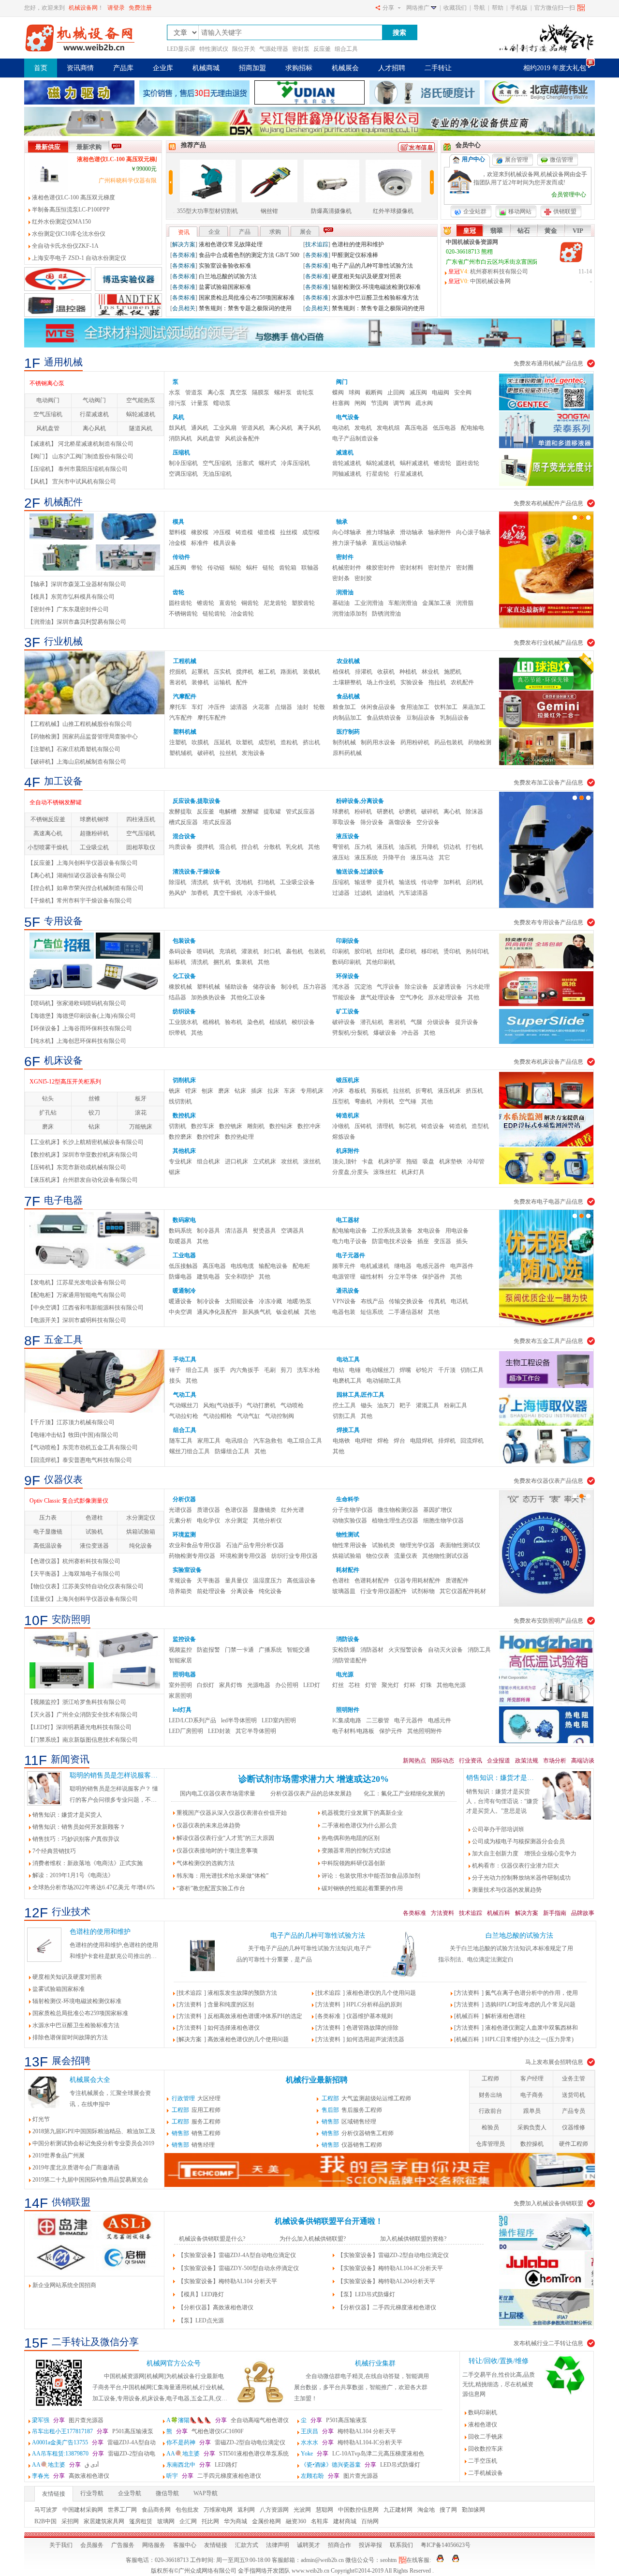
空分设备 (428, 822)
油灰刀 (386, 1405)
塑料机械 (185, 732)
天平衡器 (208, 1581)
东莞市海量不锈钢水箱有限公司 (361, 244)
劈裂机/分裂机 (350, 1033)
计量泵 (200, 403)
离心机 (452, 812)
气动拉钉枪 (184, 1416)
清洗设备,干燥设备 (197, 872)
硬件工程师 (574, 2144)
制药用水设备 (378, 742)
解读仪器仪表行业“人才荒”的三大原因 (225, 1838)
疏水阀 (424, 403)
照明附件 (348, 1710)
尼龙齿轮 (275, 603)
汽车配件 (181, 718)
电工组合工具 (305, 1441)
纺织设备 (184, 1011)
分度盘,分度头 (350, 1172)
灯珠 (426, 1685)
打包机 (474, 847)
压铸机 (363, 1126)
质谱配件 (457, 1581)
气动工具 (185, 1395)
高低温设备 (48, 1546)
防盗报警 (208, 1650)
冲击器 (410, 1033)
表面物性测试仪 (460, 1545)
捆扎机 (222, 962)
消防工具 (479, 1650)
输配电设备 (273, 1266)
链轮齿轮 (214, 614)
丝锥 (94, 1099)
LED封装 (219, 1731)
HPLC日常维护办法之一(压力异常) (529, 2039)
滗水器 (341, 987)
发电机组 (388, 428)
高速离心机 (48, 833)
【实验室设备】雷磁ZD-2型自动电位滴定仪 (393, 2255)
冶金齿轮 (242, 614)
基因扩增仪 (438, 1510)
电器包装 (344, 1312)
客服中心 (185, 2545)
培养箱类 (180, 1591)
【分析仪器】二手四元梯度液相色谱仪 (387, 2307)
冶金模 (177, 543)
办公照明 (287, 1685)
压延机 (222, 742)
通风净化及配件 (217, 1312)
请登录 (116, 8)
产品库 (123, 68)
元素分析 (180, 1521)
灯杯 (410, 1685)
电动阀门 (48, 400)
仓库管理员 (490, 2144)
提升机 (385, 882)
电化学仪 (208, 1521)
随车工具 (181, 1441)
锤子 (175, 1370)
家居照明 (180, 1696)
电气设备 (348, 417)
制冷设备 (208, 1301)
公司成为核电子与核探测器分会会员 (518, 1841)
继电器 (403, 1266)
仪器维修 (574, 2127)
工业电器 (184, 1255)
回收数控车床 (486, 2449)
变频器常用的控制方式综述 (356, 1851)
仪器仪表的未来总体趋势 (208, 1825)
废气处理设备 (378, 997)
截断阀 (374, 392)
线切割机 (180, 1101)
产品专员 (574, 2111)
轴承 (342, 522)
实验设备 (412, 682)
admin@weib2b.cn (322, 2560)
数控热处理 (239, 1137)
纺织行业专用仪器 (295, 1556)
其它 (444, 858)
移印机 (430, 951)
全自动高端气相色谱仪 (228, 2420)
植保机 (341, 672)
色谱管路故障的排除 (372, 2028)
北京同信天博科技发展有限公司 (361, 308)
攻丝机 (290, 1161)
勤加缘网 (473, 2510)
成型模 (311, 532)
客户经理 (532, 2079)
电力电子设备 (350, 1241)
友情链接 (216, 2545)
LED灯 (312, 1685)
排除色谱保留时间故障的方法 (70, 2037)
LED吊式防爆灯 (361, 2465)
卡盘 (368, 1161)
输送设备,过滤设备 (360, 872)
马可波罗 (46, 2510)
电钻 (339, 1370)
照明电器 (184, 1674)
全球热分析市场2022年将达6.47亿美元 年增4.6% (94, 1887)
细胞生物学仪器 (443, 1521)
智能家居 (180, 1660)
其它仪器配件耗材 (463, 1591)
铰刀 (94, 1113)
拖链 (412, 1161)
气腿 (416, 1022)
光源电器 (259, 1685)
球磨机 (341, 812)
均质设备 (180, 847)
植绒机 (278, 1022)
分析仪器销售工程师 (358, 2133)
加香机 (200, 893)
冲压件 (217, 707)
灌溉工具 (427, 1405)
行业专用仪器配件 (383, 1591)
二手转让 (438, 68)
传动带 (430, 882)
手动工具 (185, 1359)
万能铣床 (141, 1127)
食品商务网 (156, 2510)
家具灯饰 (231, 1685)
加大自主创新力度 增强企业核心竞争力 (524, 1853)
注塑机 (178, 742)
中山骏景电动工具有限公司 (355, 255)
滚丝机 (312, 1161)
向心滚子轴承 (473, 532)
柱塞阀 (341, 403)
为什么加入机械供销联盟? (313, 2239)
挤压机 (474, 1091)
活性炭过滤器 (393, 211)
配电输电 (472, 428)
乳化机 (295, 847)
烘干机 (222, 882)
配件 (242, 682)
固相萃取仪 (141, 847)
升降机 (430, 847)
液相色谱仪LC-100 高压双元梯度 (74, 197)
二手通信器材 (406, 1312)
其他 (314, 847)
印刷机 (341, 951)
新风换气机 (257, 1312)
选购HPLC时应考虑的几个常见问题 (530, 2004)
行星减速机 (94, 414)
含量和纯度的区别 (231, 2004)
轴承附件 (440, 532)
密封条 (341, 578)
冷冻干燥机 (262, 893)
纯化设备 (141, 1546)
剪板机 (380, 1091)
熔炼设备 (344, 1137)
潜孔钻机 (372, 1022)
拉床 (273, 1091)
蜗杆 (252, 568)
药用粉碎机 (415, 742)
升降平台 (394, 858)
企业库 (163, 68)
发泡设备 (253, 753)
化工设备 (184, 976)
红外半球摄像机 (207, 211)
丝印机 (385, 951)
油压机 (408, 847)
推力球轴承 (381, 532)
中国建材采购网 (83, 2510)
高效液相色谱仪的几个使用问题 (248, 2039)
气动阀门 (94, 400)
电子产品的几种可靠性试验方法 (318, 1936)
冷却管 (476, 1161)
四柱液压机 (141, 819)
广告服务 (123, 2545)
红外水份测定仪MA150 (61, 222)
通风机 (200, 428)
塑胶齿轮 (303, 603)
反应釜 (206, 812)
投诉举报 (370, 2545)
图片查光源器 (68, 2420)
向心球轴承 (347, 532)
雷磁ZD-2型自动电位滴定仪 (226, 2442)
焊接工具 (348, 1430)
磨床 (48, 1127)
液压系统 (366, 858)
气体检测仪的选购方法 (206, 1863)
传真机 (437, 1301)
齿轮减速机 (347, 463)
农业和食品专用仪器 (195, 1545)
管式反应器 (300, 812)
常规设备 (180, 1581)
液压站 (341, 858)
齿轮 (178, 592)
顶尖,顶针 (345, 1161)
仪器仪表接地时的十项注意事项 (217, 1851)
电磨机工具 (347, 1381)
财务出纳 (490, 2095)
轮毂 (319, 707)
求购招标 (299, 68)
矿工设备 (348, 1011)
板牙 (141, 1099)
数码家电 (184, 1220)
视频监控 (180, 1650)
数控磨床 (180, 1137)
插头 (462, 1241)
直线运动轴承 (389, 543)
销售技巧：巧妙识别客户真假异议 (76, 1839)
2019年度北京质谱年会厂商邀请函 (76, 2168)
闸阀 (360, 403)
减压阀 (418, 392)
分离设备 (242, 1591)
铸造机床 (348, 1115)
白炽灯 (206, 1685)
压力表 (48, 1518)
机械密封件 (347, 568)
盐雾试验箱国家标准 (59, 1989)
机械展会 (345, 68)
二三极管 (378, 1720)
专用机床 (312, 1091)
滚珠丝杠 (385, 1172)
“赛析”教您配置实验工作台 (211, 1888)
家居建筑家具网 (104, 2521)
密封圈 (465, 568)
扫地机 (266, 882)
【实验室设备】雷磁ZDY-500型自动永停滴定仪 (238, 2268)
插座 (423, 1241)
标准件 (200, 543)
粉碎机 (363, 812)
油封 (303, 707)
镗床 (191, 1091)
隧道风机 (141, 428)
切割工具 (344, 1416)
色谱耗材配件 (372, 1581)
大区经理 (196, 2098)
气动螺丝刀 (184, 1405)
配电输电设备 (350, 1231)
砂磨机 (408, 812)
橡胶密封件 (381, 568)
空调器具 (293, 1231)
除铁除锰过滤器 (331, 211)
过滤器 (341, 893)
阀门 (342, 382)
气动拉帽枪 (218, 1416)
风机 (178, 417)
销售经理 (193, 2145)
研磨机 (385, 812)
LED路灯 (202, 2465)
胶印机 (363, 951)
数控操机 (532, 2144)
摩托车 (178, 707)
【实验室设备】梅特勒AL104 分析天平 (228, 2281)
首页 (41, 68)
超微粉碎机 (94, 833)
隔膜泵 (261, 392)
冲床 (338, 1091)
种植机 (408, 672)
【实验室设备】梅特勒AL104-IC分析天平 (390, 2268)
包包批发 (187, 2510)
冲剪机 (385, 1101)
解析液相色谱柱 (505, 2016)
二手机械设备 (486, 2473)
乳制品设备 (455, 718)
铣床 (175, 1091)
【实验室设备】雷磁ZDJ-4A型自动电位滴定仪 (237, 2255)
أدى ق (65, 2465)
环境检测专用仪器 (243, 1556)
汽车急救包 (268, 1441)
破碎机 (206, 753)
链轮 (268, 568)
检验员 (490, 2127)
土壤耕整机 (347, 682)
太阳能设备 (239, 1301)
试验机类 (383, 1545)
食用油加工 (415, 707)
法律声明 (278, 2545)
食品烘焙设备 (384, 718)
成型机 (267, 742)
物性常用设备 (350, 1545)
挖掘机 (178, 672)
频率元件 (344, 1266)
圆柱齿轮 (468, 463)
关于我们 (61, 2545)
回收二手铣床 (486, 2437)
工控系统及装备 (392, 1231)
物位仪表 (378, 1556)
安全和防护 (239, 1277)
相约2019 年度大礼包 (555, 68)
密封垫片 (440, 568)
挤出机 (311, 742)
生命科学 (348, 1499)
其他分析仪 (267, 1521)
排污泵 (177, 403)
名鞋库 (320, 2521)
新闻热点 (414, 1761)
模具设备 (225, 543)
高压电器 (416, 428)
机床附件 (348, 1151)
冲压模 (222, 532)
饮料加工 (446, 707)
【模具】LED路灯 (201, 2294)
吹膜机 (200, 742)
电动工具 (348, 1359)
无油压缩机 (217, 474)
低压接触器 (183, 1266)
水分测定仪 (141, 1518)
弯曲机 (363, 1101)
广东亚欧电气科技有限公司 (355, 266)
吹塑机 (245, 742)
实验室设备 (187, 1570)
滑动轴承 (412, 532)
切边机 (452, 847)
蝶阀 (338, 392)
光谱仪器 (180, 1510)
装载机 (311, 672)
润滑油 (345, 592)
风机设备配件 (242, 438)
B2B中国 (45, 2521)
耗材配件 (348, 1570)
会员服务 (92, 2545)
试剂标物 (423, 1591)
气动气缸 (249, 1416)
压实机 (222, 672)
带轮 (197, 568)
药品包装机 (449, 742)
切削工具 (472, 1370)
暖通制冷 (184, 1291)
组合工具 (197, 1370)
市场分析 (555, 1761)
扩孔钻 (48, 1113)
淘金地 (426, 2510)
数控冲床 (309, 1126)
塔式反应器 (217, 822)
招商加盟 (252, 68)
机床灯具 (413, 1172)
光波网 (302, 2510)
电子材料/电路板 (353, 1731)
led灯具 (182, 1710)
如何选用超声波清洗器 (375, 2039)
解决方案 (527, 1913)
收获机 (386, 672)
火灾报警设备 (406, 1650)
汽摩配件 (185, 696)
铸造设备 (433, 1126)
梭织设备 (303, 1022)
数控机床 (184, 1115)
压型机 (341, 1101)
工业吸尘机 (94, 847)
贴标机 (177, 962)
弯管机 (341, 847)
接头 (175, 1381)
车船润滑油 (403, 603)
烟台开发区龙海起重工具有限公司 (231, 255)
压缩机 (181, 452)
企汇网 (188, 2521)
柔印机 (408, 951)
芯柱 (354, 1685)
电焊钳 (364, 1441)
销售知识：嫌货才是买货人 (67, 1815)
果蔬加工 (474, 707)
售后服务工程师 (352, 2110)
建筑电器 (208, 1277)
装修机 (200, 682)
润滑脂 (465, 603)
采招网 (70, 2521)
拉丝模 (289, 532)
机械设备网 (83, 8)
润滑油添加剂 (350, 614)
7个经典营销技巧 (54, 1851)
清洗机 (200, 882)
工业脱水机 (183, 1022)
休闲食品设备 (378, 707)
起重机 (200, 672)
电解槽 (228, 812)
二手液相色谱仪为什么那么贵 (359, 1825)
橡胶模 (200, 532)
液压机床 (449, 1091)
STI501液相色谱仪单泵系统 (228, 2454)
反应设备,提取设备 (197, 801)
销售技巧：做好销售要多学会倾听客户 (116, 1775)
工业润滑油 (369, 603)
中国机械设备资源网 (472, 242)
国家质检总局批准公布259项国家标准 (80, 2013)
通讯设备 (348, 1291)
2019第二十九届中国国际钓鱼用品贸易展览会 (90, 2180)
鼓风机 (177, 428)
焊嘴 (405, 1370)
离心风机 (94, 428)
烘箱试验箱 (141, 1532)
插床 (257, 1091)
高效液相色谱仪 (71, 2476)
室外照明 (180, 1685)
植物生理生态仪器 (395, 1521)
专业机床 (180, 1161)
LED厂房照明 (186, 1731)
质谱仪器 (208, 1510)
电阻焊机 (422, 1441)
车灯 (197, 707)
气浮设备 (388, 987)
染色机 (256, 1022)
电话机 (459, 1301)
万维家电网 (218, 2510)
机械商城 (206, 68)
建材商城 (345, 2521)
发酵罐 (250, 812)
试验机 (94, 1532)
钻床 (94, 1127)
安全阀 (463, 392)
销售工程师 (196, 2133)
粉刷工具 (456, 1405)
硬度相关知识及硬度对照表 (67, 1977)
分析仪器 (184, 1499)
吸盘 (428, 1161)
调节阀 (402, 403)
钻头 (48, 1099)
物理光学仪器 (417, 1545)
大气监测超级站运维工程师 (366, 2098)
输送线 (408, 882)
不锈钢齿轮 (183, 614)
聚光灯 (390, 1685)
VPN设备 (344, 1301)
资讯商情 (80, 68)
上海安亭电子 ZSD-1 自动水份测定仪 (79, 258)
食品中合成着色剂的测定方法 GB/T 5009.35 (116, 1932)
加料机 (452, 882)
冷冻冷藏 (270, 1301)
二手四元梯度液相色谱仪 (214, 2476)
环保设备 (348, 976)
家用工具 (209, 1441)
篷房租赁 (141, 2521)
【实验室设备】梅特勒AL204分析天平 (386, 2281)
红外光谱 (293, 1510)
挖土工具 (344, 1405)
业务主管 (574, 2079)
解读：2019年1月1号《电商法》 (73, 1875)
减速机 (345, 452)
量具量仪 (236, 1581)
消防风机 (180, 438)
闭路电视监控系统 (269, 211)
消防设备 (348, 1639)
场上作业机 (381, 682)
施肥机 (453, 672)
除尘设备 (416, 987)
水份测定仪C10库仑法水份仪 (69, 234)
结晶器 (177, 997)
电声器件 (462, 1266)
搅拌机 (245, 672)
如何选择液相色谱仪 (234, 2028)
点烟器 (283, 707)
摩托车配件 (212, 718)
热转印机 (477, 951)
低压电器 (444, 428)
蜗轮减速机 (141, 414)
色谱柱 (94, 1518)
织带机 (177, 1033)
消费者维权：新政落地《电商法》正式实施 (88, 1863)
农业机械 (348, 661)
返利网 (246, 2510)
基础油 (341, 603)
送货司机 (574, 2095)
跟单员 (532, 2111)
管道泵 (194, 392)
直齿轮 (228, 603)
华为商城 (236, 2521)
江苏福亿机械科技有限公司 (355, 287)
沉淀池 (363, 987)
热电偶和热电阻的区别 (351, 1838)
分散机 (272, 847)
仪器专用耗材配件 (417, 1581)
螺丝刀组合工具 (190, 1451)
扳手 (220, 1370)
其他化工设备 (248, 997)
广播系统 (270, 1650)
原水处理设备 (445, 997)
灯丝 (338, 1685)
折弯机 (424, 1091)
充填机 (228, 951)
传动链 (216, 568)
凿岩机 (178, 682)
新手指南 (555, 1913)
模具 (178, 522)
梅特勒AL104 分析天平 (348, 2431)
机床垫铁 (451, 1161)
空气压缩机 (48, 414)
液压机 (385, 847)
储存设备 (265, 987)
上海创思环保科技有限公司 (353, 276)
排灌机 (364, 672)
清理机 (385, 1126)
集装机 (244, 962)
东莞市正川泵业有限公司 (219, 244)
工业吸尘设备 (297, 882)
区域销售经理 (349, 2122)
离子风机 (309, 428)
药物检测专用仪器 (192, 1556)
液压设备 (348, 836)
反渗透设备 (447, 987)
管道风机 (253, 428)
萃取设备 (344, 822)
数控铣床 (231, 1126)
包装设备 (184, 941)
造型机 (480, 1126)
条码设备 (180, 951)
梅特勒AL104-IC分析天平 (352, 2442)
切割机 (177, 1126)
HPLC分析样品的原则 (374, 2004)
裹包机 (295, 951)
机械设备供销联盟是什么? (212, 2239)
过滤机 (363, 893)
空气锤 (408, 1101)
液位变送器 (94, 1546)
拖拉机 (437, 682)
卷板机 (357, 1091)
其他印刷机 (381, 962)
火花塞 (261, 707)
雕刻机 (256, 1126)
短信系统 (372, 1312)
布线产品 (372, 1301)
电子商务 (532, 2095)
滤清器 (239, 707)
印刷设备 (348, 941)
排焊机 (447, 1441)
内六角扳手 (245, 1370)
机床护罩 (390, 1161)
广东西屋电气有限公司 (216, 276)
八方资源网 (274, 2510)
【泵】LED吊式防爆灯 (366, 2294)
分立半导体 (403, 1277)
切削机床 (184, 1080)
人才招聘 (392, 68)
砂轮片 (425, 1370)
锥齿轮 (442, 463)
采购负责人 (532, 2127)
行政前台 (490, 2111)
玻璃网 (166, 2521)
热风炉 (177, 893)
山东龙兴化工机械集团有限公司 (228, 287)
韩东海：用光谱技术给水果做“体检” (222, 1876)
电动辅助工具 (384, 1381)
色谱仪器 (236, 1510)
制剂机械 (344, 742)
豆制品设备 (421, 718)
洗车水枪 (309, 1370)
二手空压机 (483, 2461)
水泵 (175, 392)
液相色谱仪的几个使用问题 (381, 1993)
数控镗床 (208, 1137)
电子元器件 (351, 1255)
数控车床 (203, 1126)
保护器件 (434, 1277)
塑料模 (177, 532)
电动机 (341, 428)
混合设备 (184, 836)
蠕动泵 (222, 403)
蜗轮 (236, 568)
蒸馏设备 (400, 822)
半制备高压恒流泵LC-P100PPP (71, 210)
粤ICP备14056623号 (446, 2545)
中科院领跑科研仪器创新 (354, 1863)
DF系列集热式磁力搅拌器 (62, 802)
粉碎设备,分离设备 (360, 801)
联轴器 (310, 568)
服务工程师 (196, 2122)
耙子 (405, 1405)
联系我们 (401, 2545)
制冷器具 (208, 1231)
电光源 (345, 1674)
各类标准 (414, 1913)
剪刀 (286, 1370)
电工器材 (348, 1220)
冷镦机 (341, 1126)
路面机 (289, 672)
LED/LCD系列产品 (192, 1720)
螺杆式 (267, 463)
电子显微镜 (48, 1532)
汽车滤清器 (413, 893)
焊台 (399, 1441)
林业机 (430, 672)
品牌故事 (583, 1913)
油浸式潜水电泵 (50, 383)
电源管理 (344, 1277)
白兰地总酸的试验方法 (519, 1936)
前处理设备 (211, 1591)
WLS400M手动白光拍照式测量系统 (74, 1501)
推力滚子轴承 (350, 543)
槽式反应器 (183, 822)
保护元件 (391, 1731)
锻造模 (266, 532)
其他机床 (184, 1151)
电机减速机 (375, 1266)
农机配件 (462, 682)
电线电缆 (242, 1266)
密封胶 (363, 578)
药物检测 (480, 742)
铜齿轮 (250, 603)
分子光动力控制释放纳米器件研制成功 (521, 1878)
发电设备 (429, 1231)
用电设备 (457, 1231)
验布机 (234, 1022)
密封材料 (412, 568)
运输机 (222, 682)
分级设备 (439, 1022)
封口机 (272, 951)
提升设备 (467, 1022)
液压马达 (422, 858)
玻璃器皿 (344, 1591)
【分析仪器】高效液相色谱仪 (216, 2307)
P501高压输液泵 (334, 2420)
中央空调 (180, 1312)
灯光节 (41, 2119)
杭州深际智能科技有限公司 (220, 308)
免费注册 (140, 8)
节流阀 (380, 403)
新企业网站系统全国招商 (64, 2285)
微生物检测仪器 (398, 1510)
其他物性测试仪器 (445, 1556)
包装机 (317, 951)
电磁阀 (441, 392)
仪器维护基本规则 (369, 2016)
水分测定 (236, 1521)
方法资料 (442, 1913)
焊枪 (383, 1441)
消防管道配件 (350, 1660)
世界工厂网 (122, 2510)
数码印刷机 (347, 962)
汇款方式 (247, 2545)
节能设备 (344, 997)
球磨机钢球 (94, 819)
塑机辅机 (181, 753)
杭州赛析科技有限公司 (499, 271)
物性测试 (348, 1535)
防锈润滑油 (386, 614)
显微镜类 (265, 1510)
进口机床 (236, 1161)
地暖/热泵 (299, 1301)
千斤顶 (447, 1370)
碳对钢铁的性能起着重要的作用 (362, 1888)
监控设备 (184, 1639)
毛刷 (270, 1370)
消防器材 (372, 1650)
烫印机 (452, 951)
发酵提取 (180, 812)
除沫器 (474, 812)
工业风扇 (225, 428)
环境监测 (184, 1535)
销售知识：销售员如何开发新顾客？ (79, 1827)
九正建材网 (398, 2510)
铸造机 (458, 1126)
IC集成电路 (347, 1720)
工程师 (490, 2079)
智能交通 (298, 1650)
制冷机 (290, 987)
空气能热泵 (141, 400)
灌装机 (250, 951)
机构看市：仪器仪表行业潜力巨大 (516, 1866)
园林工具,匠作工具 (361, 1395)
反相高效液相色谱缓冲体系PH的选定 (255, 2016)
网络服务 (154, 2545)
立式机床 (265, 1161)
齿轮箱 (288, 568)
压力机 (363, 847)
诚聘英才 (309, 2545)
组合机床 (208, 1161)
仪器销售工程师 (352, 2145)
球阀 (354, 392)
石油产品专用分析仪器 (255, 1545)
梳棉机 (211, 1022)
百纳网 (370, 2521)
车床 (290, 1091)
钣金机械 (288, 1312)
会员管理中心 (569, 195)
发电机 (363, 428)
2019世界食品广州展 (59, 2155)
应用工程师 (196, 2110)
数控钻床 (281, 1126)
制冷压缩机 (183, 463)
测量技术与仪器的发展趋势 (507, 1890)
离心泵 (216, 392)
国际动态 (442, 1761)
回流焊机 (472, 1441)
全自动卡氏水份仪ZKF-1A (65, 246)
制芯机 (408, 1126)
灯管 (371, 1685)
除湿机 (177, 882)
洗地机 (244, 882)
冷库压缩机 (295, 463)
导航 (479, 8)
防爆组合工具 (232, 1451)
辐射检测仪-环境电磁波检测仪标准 (77, 2001)
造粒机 (289, 742)
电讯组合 (237, 1441)
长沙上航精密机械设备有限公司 (228, 298)
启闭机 (474, 882)
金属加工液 (437, 603)
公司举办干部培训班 (498, 1829)
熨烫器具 (265, 1231)
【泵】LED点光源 (201, 2320)
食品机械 (348, 696)
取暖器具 (180, 1241)
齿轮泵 (305, 392)
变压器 (442, 1241)
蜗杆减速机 (414, 463)
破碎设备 (344, 1022)
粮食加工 (344, 707)
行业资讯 (471, 1761)
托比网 (210, 2521)
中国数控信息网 (358, 2510)
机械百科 (499, 1913)
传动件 (181, 557)
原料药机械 (347, 753)
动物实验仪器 (350, 1521)
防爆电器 (180, 1277)
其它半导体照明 (256, 1731)
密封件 (345, 557)
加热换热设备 (208, 997)
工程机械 (185, 661)
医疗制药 (348, 732)
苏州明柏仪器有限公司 (347, 298)
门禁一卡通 (239, 1650)
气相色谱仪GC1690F (205, 2431)
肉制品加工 (347, 718)
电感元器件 (431, 1266)
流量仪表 (406, 1556)
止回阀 (396, 392)
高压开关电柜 (47, 1082)
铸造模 (244, 532)
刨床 (207, 1091)
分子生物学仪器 (353, 1510)
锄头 (367, 1405)
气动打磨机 (261, 1405)
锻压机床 (348, 1080)
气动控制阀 (280, 1416)
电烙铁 (341, 1441)
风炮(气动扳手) (222, 1405)
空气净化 (412, 997)
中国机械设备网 (490, 281)
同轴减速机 (347, 474)
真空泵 (238, 392)
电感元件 (440, 1720)
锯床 (175, 1172)
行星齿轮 (378, 474)
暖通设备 (180, 1301)
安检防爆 (344, 1650)
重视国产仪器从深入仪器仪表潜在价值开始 (232, 1813)
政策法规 (527, 1761)
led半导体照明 (239, 1720)
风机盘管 (48, 428)
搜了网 (448, 2510)
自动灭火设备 (445, 1650)
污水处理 (478, 987)
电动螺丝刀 (380, 1370)
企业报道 (499, 1761)
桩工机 (267, 672)
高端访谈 (583, 1761)
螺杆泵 (283, 392)
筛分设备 (372, 822)
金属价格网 (266, 2521)
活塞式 (245, 463)
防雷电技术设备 (392, 1241)
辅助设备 (236, 987)
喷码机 (206, 951)
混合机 (228, 847)
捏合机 (250, 847)
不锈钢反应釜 (48, 819)
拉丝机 (228, 753)
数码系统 (180, 1231)
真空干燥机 (228, 893)
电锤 (355, 1370)
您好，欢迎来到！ (64, 8)
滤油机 (385, 893)
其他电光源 (451, 1685)
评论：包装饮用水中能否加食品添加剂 (371, 1876)
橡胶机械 (180, 987)
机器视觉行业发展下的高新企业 (362, 1813)
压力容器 (315, 987)
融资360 (296, 2521)
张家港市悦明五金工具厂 (219, 266)
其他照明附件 (425, 1731)
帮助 (498, 8)
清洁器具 (236, 1231)
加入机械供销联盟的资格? (413, 2239)
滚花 (141, 1113)
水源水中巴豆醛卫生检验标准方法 (76, 2025)
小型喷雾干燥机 (48, 847)
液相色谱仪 (483, 2425)
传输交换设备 (406, 1301)
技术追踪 (471, 1913)
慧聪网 (324, 2510)
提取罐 (272, 812)
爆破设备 (385, 1033)
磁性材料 (372, 1277)
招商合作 (339, 2545)
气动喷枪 (292, 1405)
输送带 (363, 882)
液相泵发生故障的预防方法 (242, 1993)
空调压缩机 (183, 474)
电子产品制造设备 (355, 438)
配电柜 (301, 1266)
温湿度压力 (267, 1581)
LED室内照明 (279, 1720)
